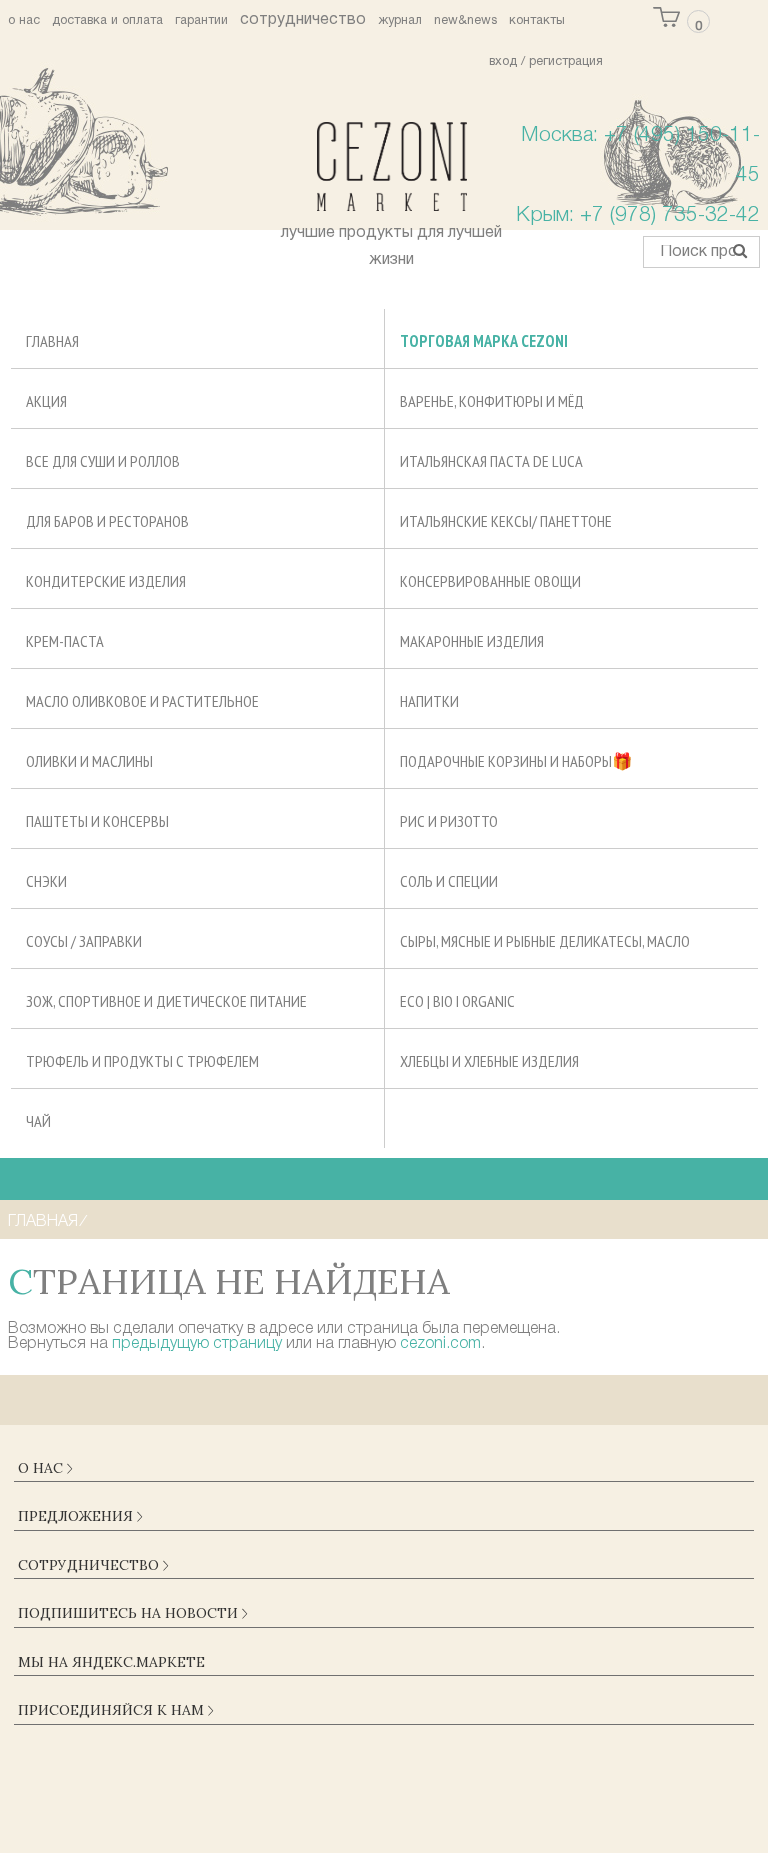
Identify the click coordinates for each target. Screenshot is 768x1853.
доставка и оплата (107, 21)
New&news (465, 21)
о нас (24, 21)
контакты (537, 21)
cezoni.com (440, 1344)
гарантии (201, 21)
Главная (43, 1222)
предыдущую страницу (197, 1344)
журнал (400, 21)
